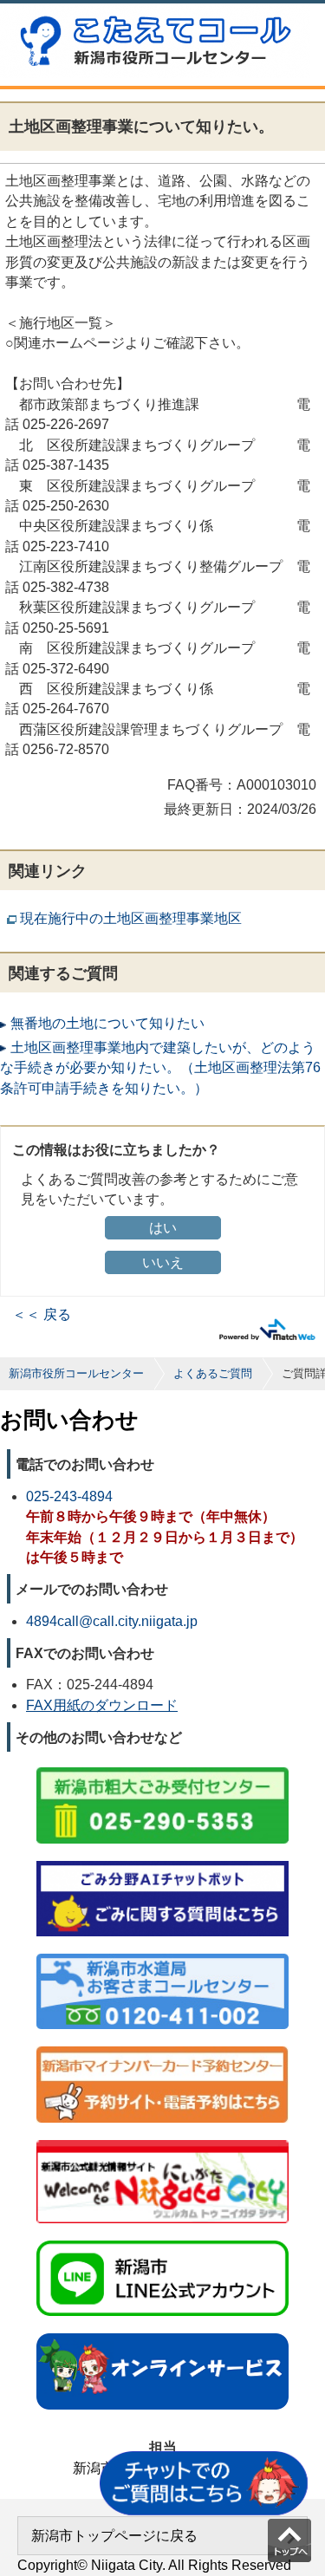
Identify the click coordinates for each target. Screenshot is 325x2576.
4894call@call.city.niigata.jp (112, 1621)
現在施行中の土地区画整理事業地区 (131, 918)
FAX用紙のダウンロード (102, 1705)
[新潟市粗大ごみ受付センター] (162, 1769)
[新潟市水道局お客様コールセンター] (162, 1955)
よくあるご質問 (213, 1373)
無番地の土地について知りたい (107, 1023)
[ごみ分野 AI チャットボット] (162, 1862)
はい (163, 1228)
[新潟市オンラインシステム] (162, 2335)
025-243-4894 (69, 1496)
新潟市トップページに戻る (114, 2536)
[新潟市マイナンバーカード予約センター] (162, 2048)
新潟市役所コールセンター (76, 1373)
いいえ (163, 1262)
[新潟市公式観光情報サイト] (162, 2141)
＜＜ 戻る (42, 1314)
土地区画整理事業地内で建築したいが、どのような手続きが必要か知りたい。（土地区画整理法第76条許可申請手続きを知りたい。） (160, 1068)
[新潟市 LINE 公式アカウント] (162, 2242)
